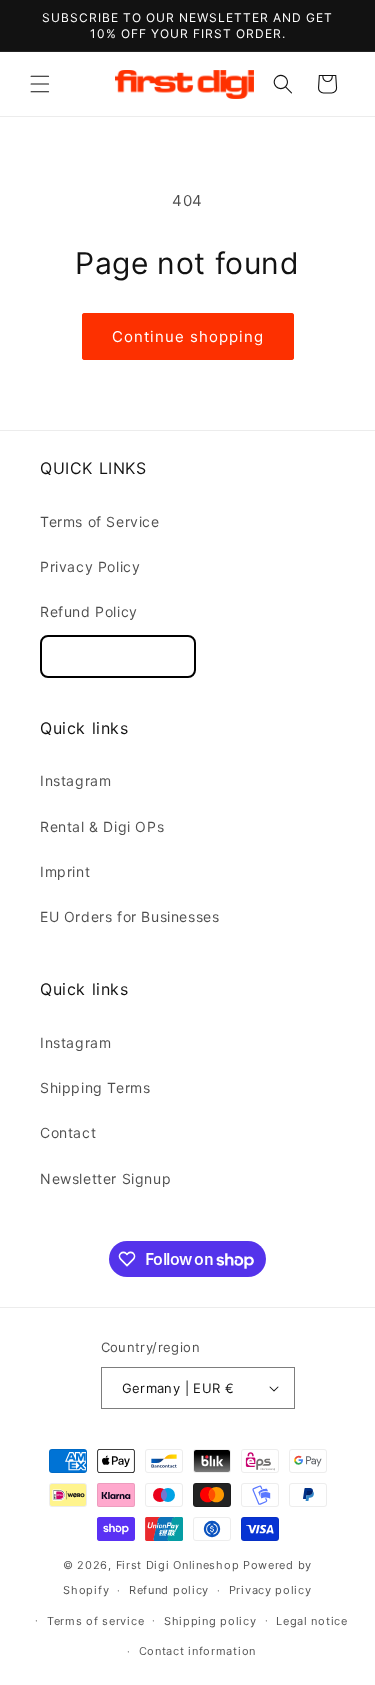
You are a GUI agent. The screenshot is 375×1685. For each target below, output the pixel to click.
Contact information (197, 1651)
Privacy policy (270, 1590)
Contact (68, 1132)
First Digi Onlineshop (178, 1565)
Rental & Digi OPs (102, 826)
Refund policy (169, 1590)
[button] (40, 84)
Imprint (65, 871)
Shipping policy (210, 1621)
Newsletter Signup (105, 1178)
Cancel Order (118, 656)
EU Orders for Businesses (129, 916)
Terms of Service (100, 521)
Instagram (75, 780)
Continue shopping (188, 336)
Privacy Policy (90, 566)
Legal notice (311, 1621)
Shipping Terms (95, 1087)
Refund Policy (89, 611)
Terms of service (95, 1621)
